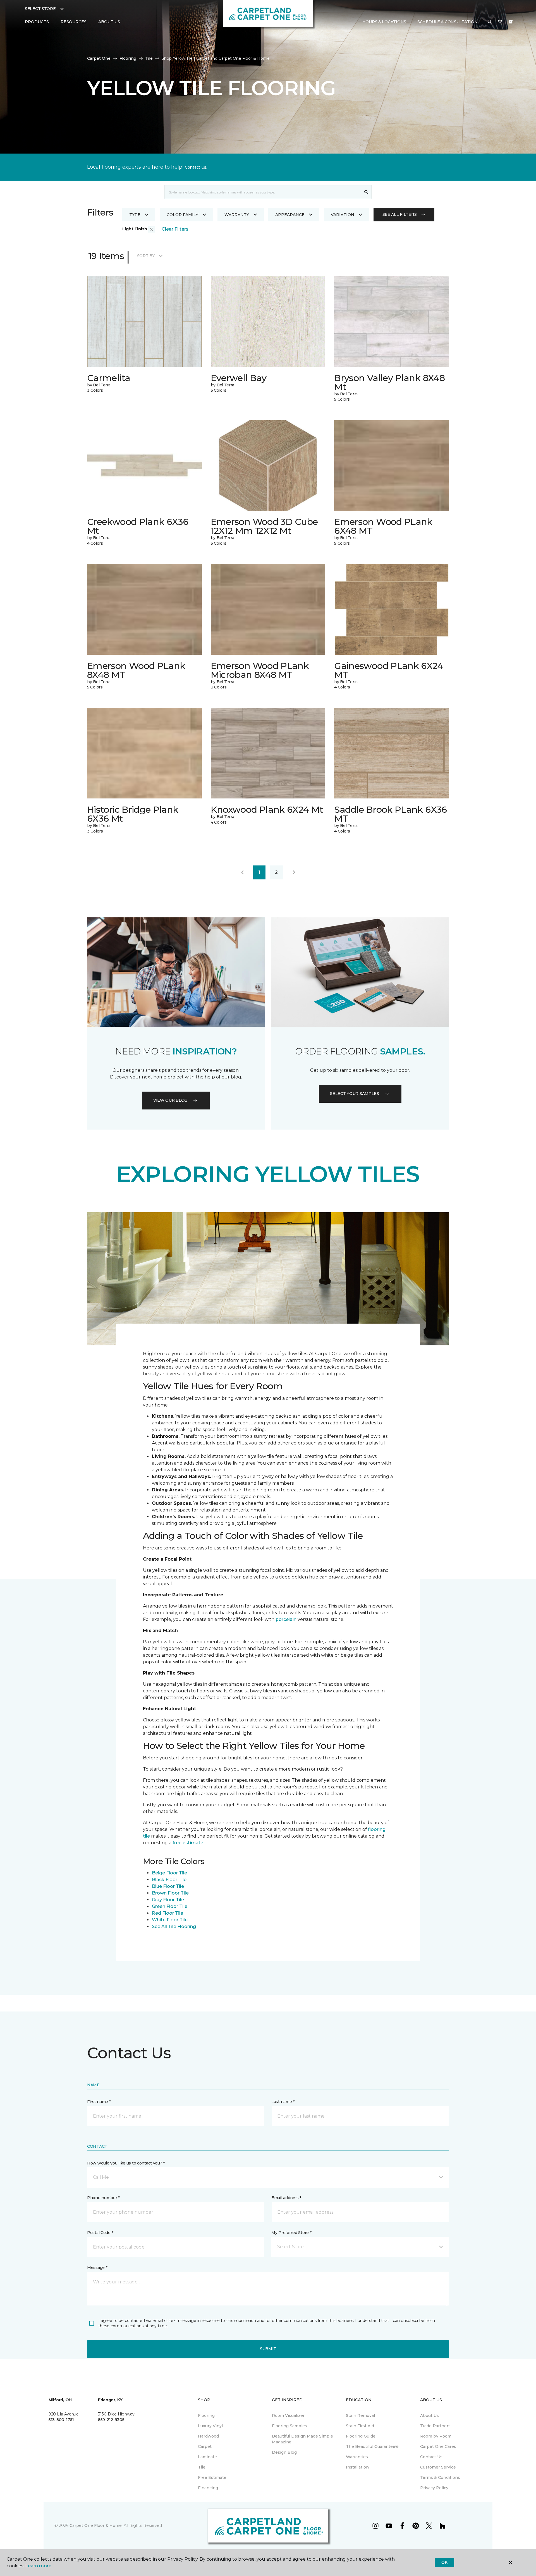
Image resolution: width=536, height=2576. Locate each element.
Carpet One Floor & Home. (96, 2525)
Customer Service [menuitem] (438, 2467)
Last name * (283, 2102)
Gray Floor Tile (168, 1900)
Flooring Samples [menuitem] (289, 2426)
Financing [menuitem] (208, 2488)
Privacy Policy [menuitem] (434, 2488)
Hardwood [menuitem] (208, 2436)
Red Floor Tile (167, 1913)
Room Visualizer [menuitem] (288, 2415)
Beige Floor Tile (169, 1873)
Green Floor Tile (170, 1906)
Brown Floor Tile (170, 1893)
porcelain (287, 1619)
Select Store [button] (40, 9)
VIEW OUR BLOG (170, 1100)
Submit (268, 2349)
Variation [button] (343, 215)
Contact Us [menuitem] (431, 2457)
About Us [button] (109, 22)
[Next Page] (294, 872)
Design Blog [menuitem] (284, 2452)
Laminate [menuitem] (207, 2457)
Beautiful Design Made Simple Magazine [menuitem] (302, 2439)
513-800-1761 (61, 2420)
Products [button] (37, 22)
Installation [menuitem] (357, 2467)
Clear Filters (175, 229)
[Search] (366, 192)
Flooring (128, 58)
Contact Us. (196, 167)
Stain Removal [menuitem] (360, 2415)
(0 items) (511, 22)
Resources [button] (74, 22)
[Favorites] (500, 22)
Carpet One (99, 58)
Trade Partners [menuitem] (435, 2426)
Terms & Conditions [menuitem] (440, 2477)
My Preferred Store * (291, 2233)
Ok (444, 2562)
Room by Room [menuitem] (436, 2436)
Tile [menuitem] (202, 2467)
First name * (99, 2102)
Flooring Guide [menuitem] (361, 2436)
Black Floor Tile (169, 1880)
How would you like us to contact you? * (126, 2163)
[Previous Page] (242, 872)
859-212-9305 (111, 2420)
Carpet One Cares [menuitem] (438, 2446)
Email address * (286, 2198)
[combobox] (263, 192)
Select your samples (355, 1094)
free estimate (188, 1843)
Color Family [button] (182, 215)
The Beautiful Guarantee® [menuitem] (372, 2446)
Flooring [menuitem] (206, 2415)
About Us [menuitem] (429, 2415)
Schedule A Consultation (448, 22)
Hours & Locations (384, 22)
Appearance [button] (290, 215)
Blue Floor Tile (168, 1886)
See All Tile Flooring (174, 1926)
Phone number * (103, 2198)
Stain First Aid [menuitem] (360, 2426)
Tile (149, 58)
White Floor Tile (170, 1920)
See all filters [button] (400, 214)
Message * (97, 2268)
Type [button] (135, 215)
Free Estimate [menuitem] (212, 2477)
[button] (490, 22)
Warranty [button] (237, 215)
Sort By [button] (146, 256)
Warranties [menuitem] (357, 2457)
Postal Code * (100, 2233)
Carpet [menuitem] (205, 2446)
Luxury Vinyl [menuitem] (210, 2426)
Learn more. (39, 2566)
